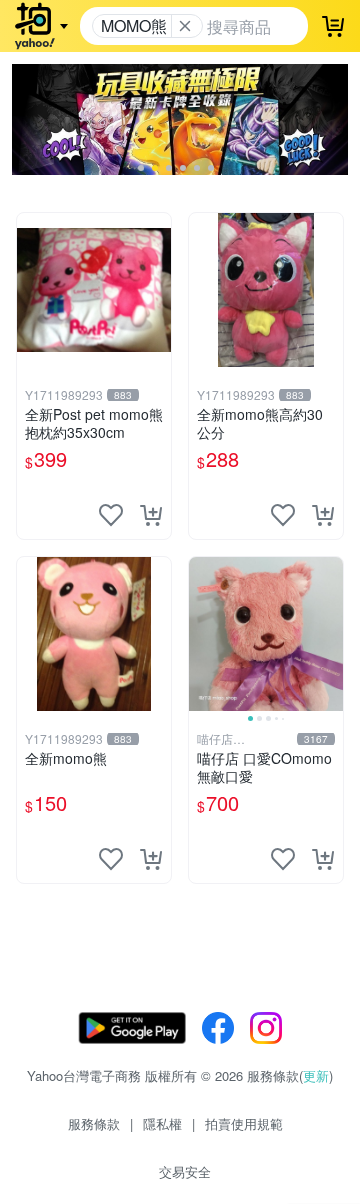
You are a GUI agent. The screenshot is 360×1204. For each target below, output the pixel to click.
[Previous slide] (202, 634)
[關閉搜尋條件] (185, 26)
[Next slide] (330, 634)
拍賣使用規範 (244, 1123)
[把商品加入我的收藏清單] (111, 515)
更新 (316, 1075)
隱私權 (162, 1123)
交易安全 (185, 1171)
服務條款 (94, 1123)
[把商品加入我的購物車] (151, 515)
